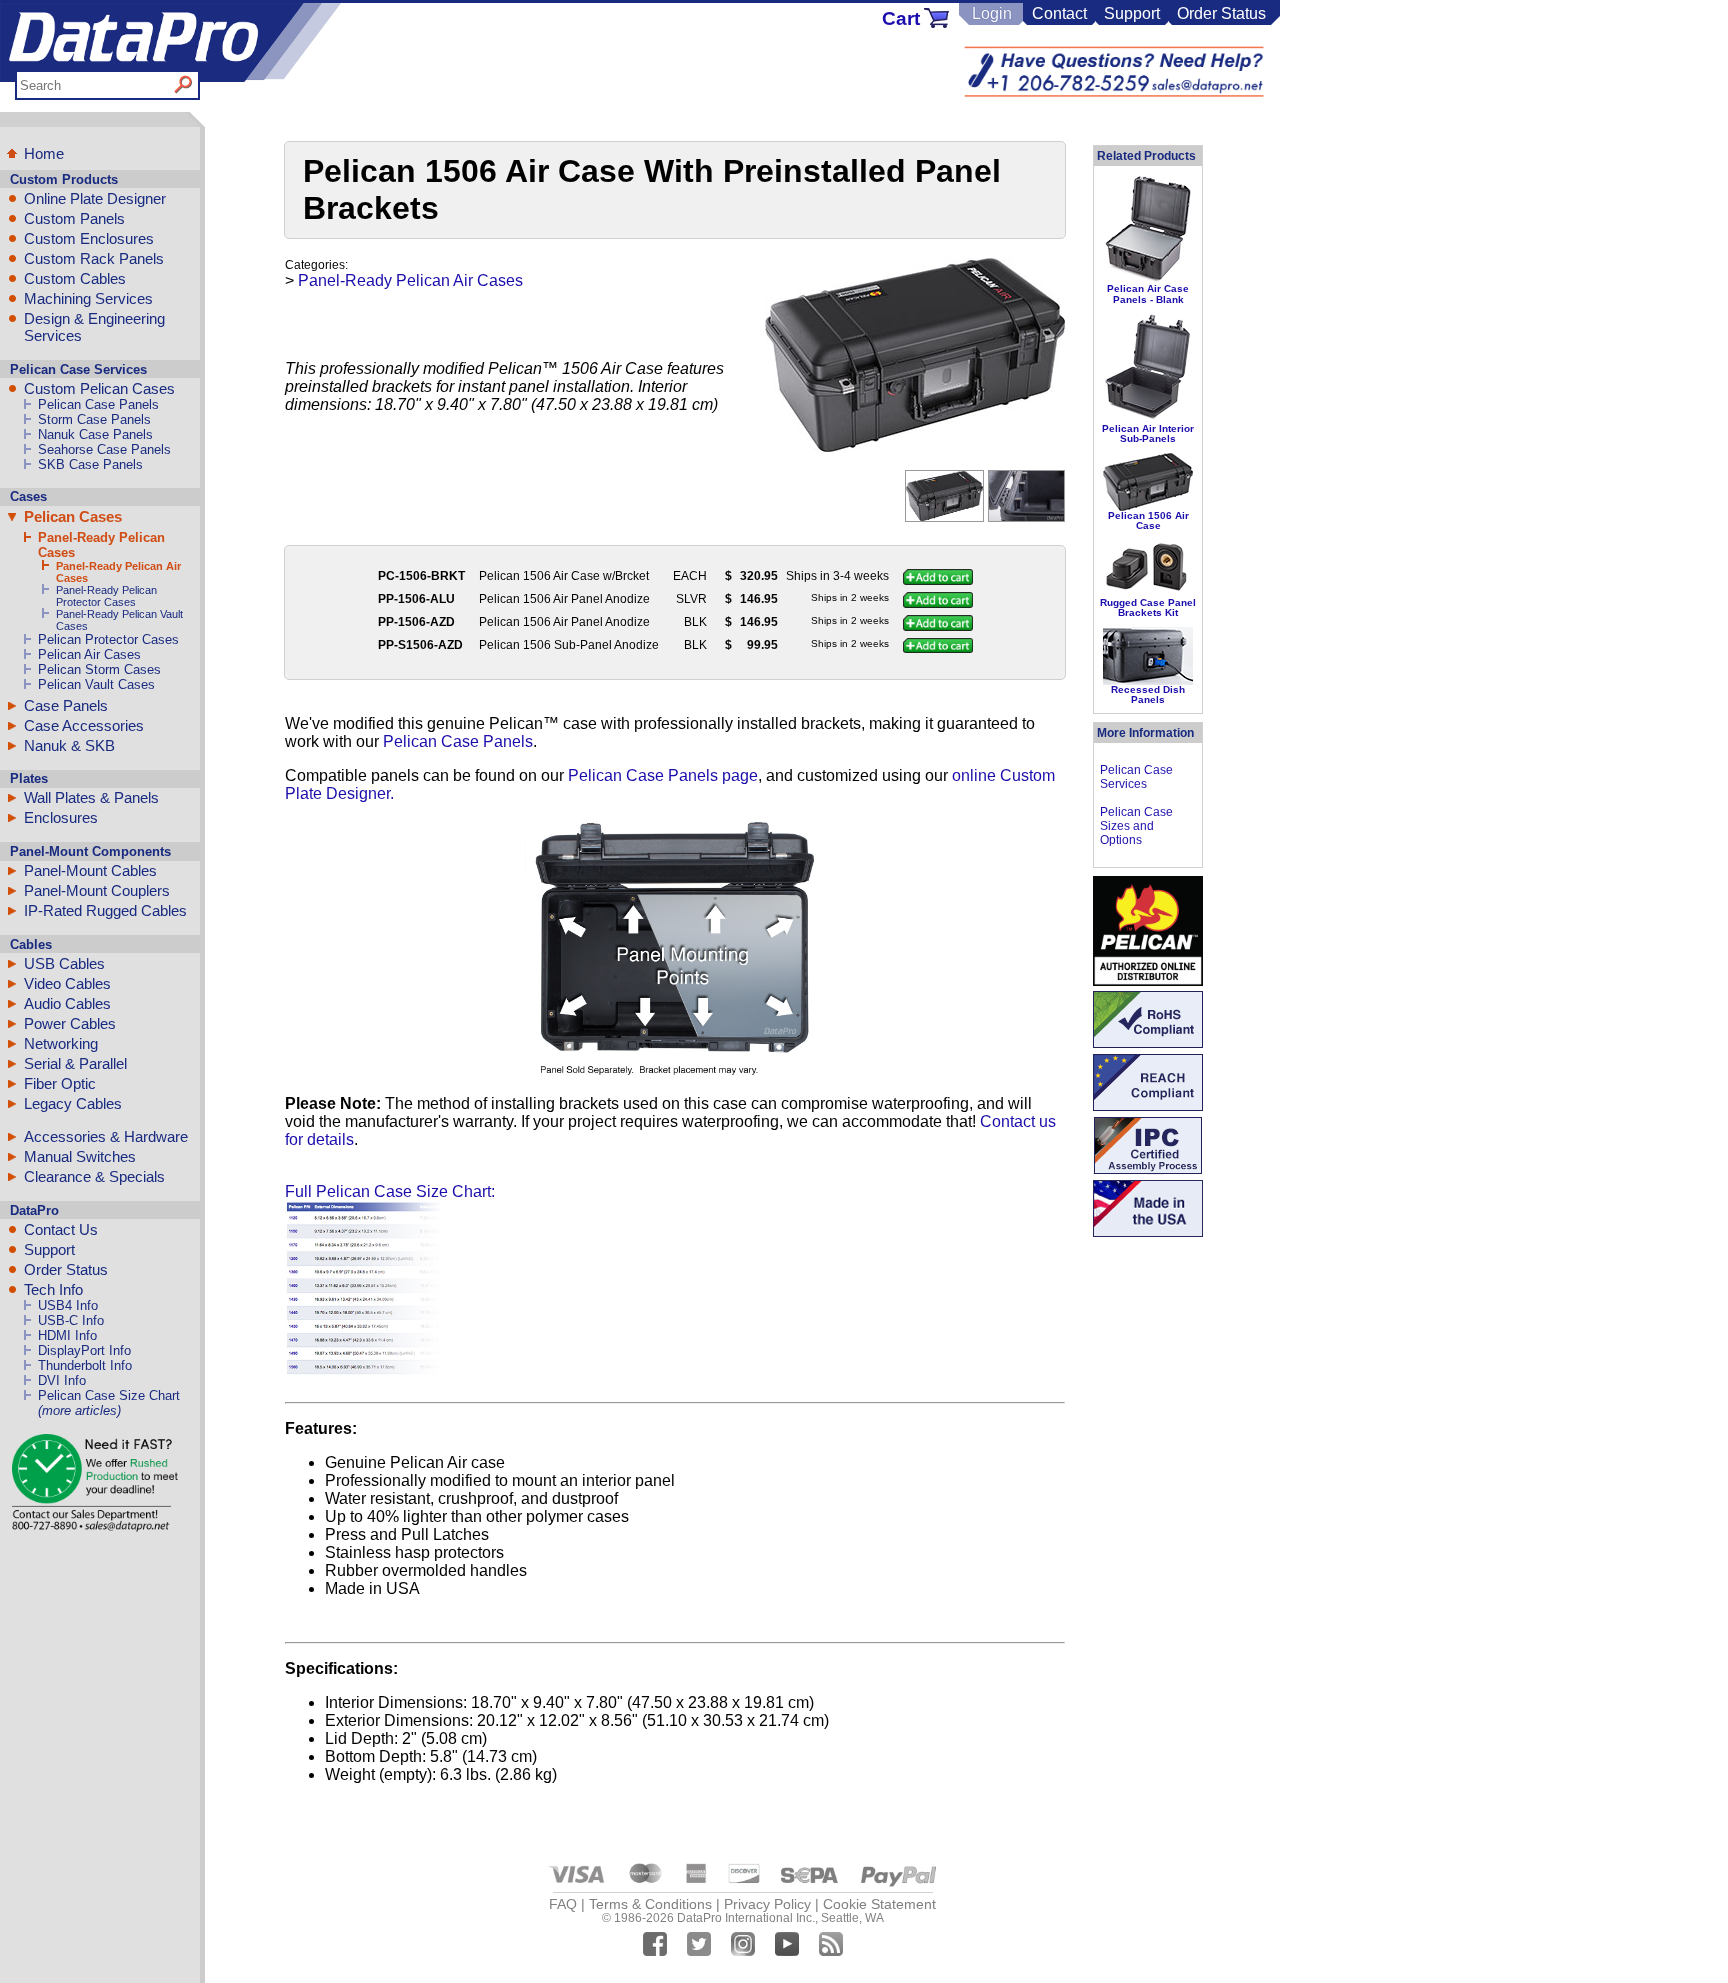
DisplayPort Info (84, 1350)
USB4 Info (68, 1305)
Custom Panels (74, 218)
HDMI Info (67, 1335)
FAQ (563, 1904)
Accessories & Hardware (106, 1136)
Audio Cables (67, 1003)
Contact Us (61, 1229)
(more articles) (79, 1410)
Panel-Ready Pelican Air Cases (410, 280)
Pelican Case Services (1136, 777)
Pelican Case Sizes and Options (1136, 826)
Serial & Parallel (75, 1063)
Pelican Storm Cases (99, 669)
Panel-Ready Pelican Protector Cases (106, 596)
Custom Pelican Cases (99, 388)
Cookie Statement (879, 1904)
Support (1132, 13)
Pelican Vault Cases (96, 684)
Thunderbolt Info (85, 1365)
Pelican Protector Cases (108, 639)
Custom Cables (75, 278)
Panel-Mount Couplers (97, 890)
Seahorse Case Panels (104, 449)
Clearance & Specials (94, 1176)
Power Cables (70, 1023)
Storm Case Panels (94, 419)
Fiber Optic (60, 1083)
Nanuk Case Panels (95, 434)
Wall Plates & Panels (91, 797)
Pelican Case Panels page (663, 775)
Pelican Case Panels (98, 404)
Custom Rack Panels (94, 258)
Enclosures (61, 817)
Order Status (1221, 13)
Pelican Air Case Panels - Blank (1148, 293)
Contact (1059, 13)
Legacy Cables (73, 1103)
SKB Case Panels (90, 464)
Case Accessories (84, 725)
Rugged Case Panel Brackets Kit (1148, 607)
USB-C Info (71, 1320)
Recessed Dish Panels (1148, 694)
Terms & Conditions (650, 1904)
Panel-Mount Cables (90, 870)
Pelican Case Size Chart (109, 1395)
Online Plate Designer (95, 198)
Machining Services (88, 298)
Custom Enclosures (89, 238)
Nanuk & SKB (69, 745)
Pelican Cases (73, 516)
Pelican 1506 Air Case (1148, 520)
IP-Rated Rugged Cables (105, 910)
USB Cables (64, 963)
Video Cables (67, 983)
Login (992, 13)
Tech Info (53, 1289)
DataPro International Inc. (746, 1918)
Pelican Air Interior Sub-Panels (1148, 433)
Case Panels (66, 705)
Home (44, 153)
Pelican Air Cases (89, 654)
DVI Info (62, 1380)
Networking (61, 1043)
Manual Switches (80, 1156)
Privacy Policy (767, 1904)
